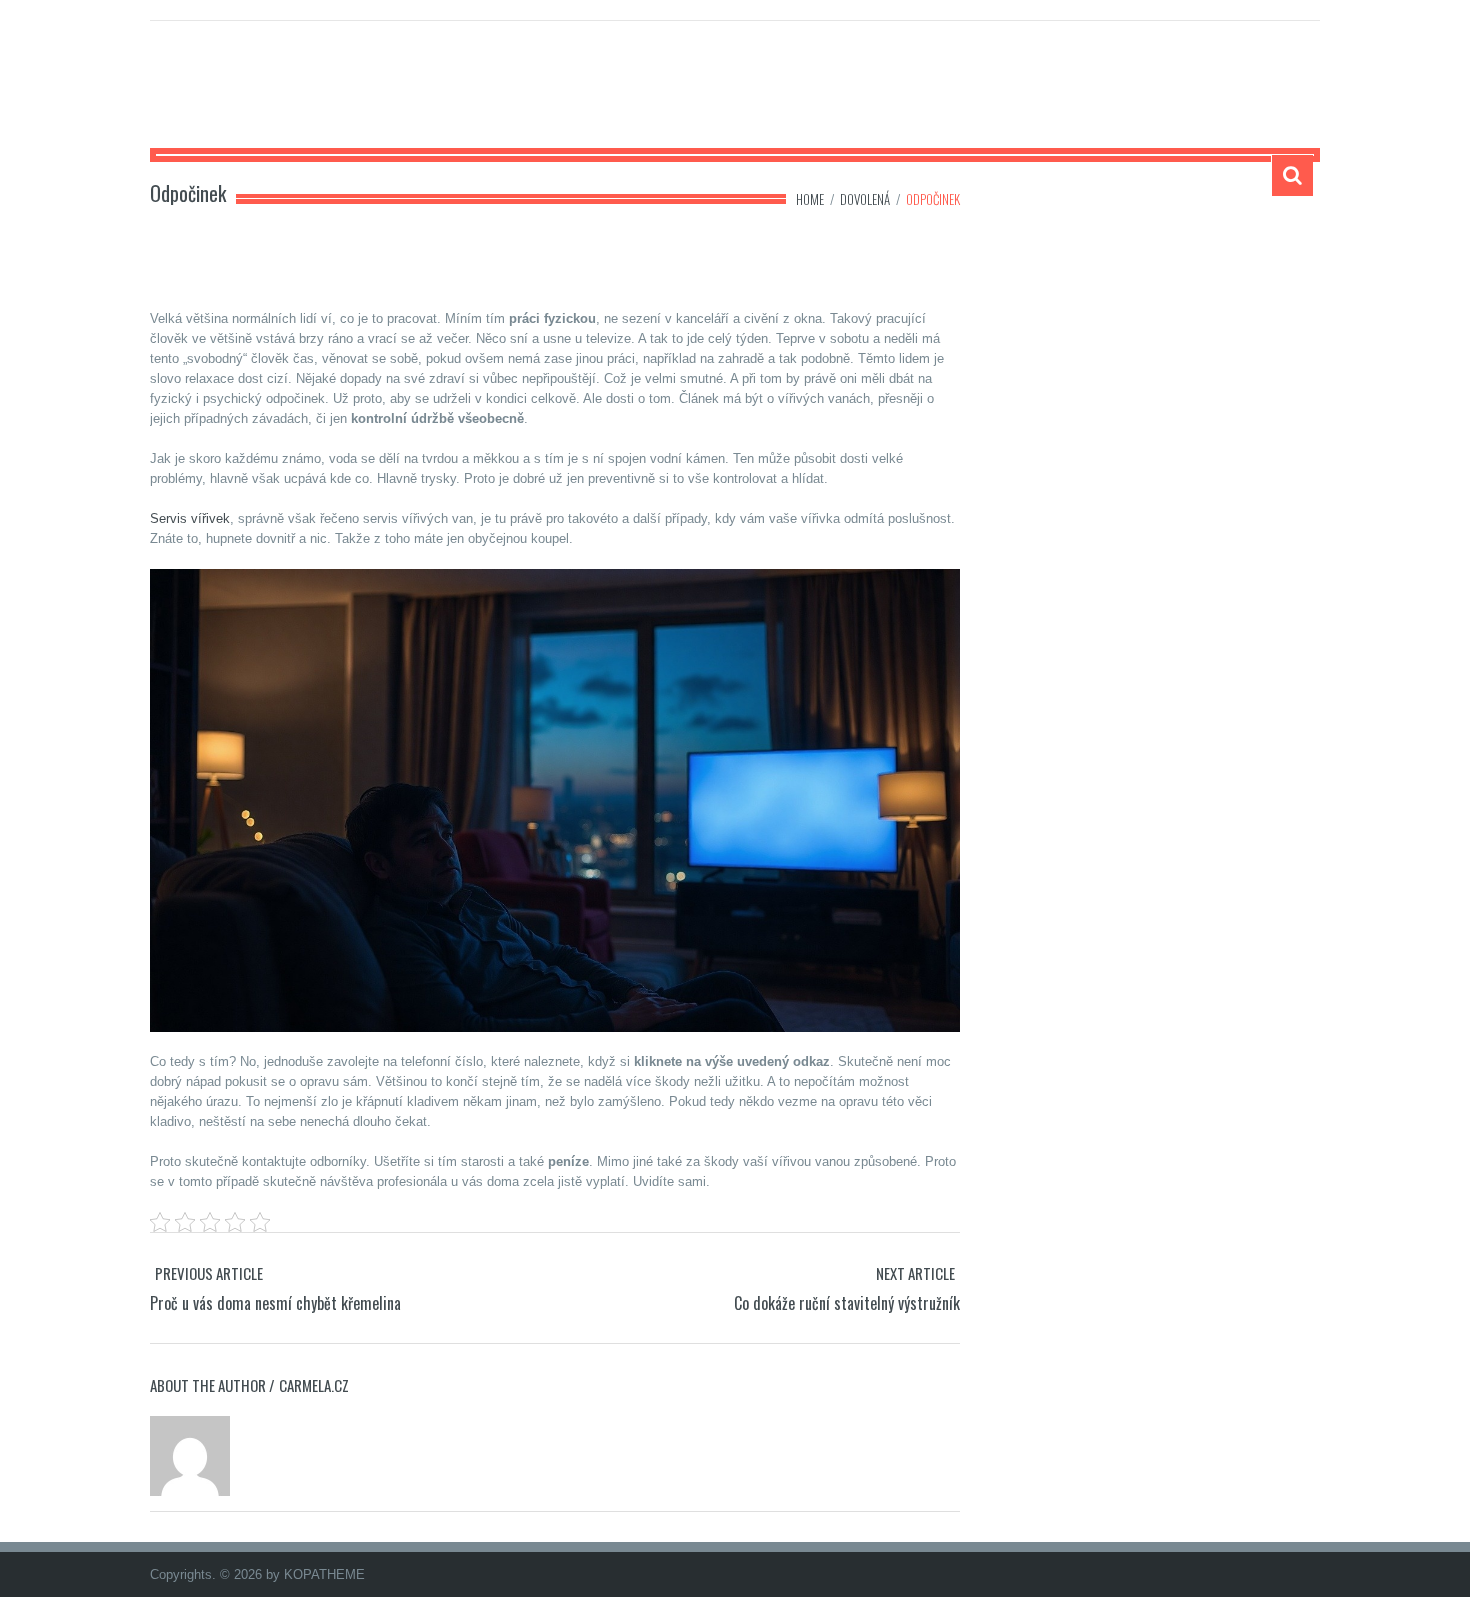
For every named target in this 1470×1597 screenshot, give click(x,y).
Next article (915, 1273)
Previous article (209, 1273)
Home (810, 199)
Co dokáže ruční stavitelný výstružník (847, 1303)
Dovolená (865, 199)
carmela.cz (314, 1385)
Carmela (209, 95)
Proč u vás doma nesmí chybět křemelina (275, 1303)
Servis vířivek (190, 518)
